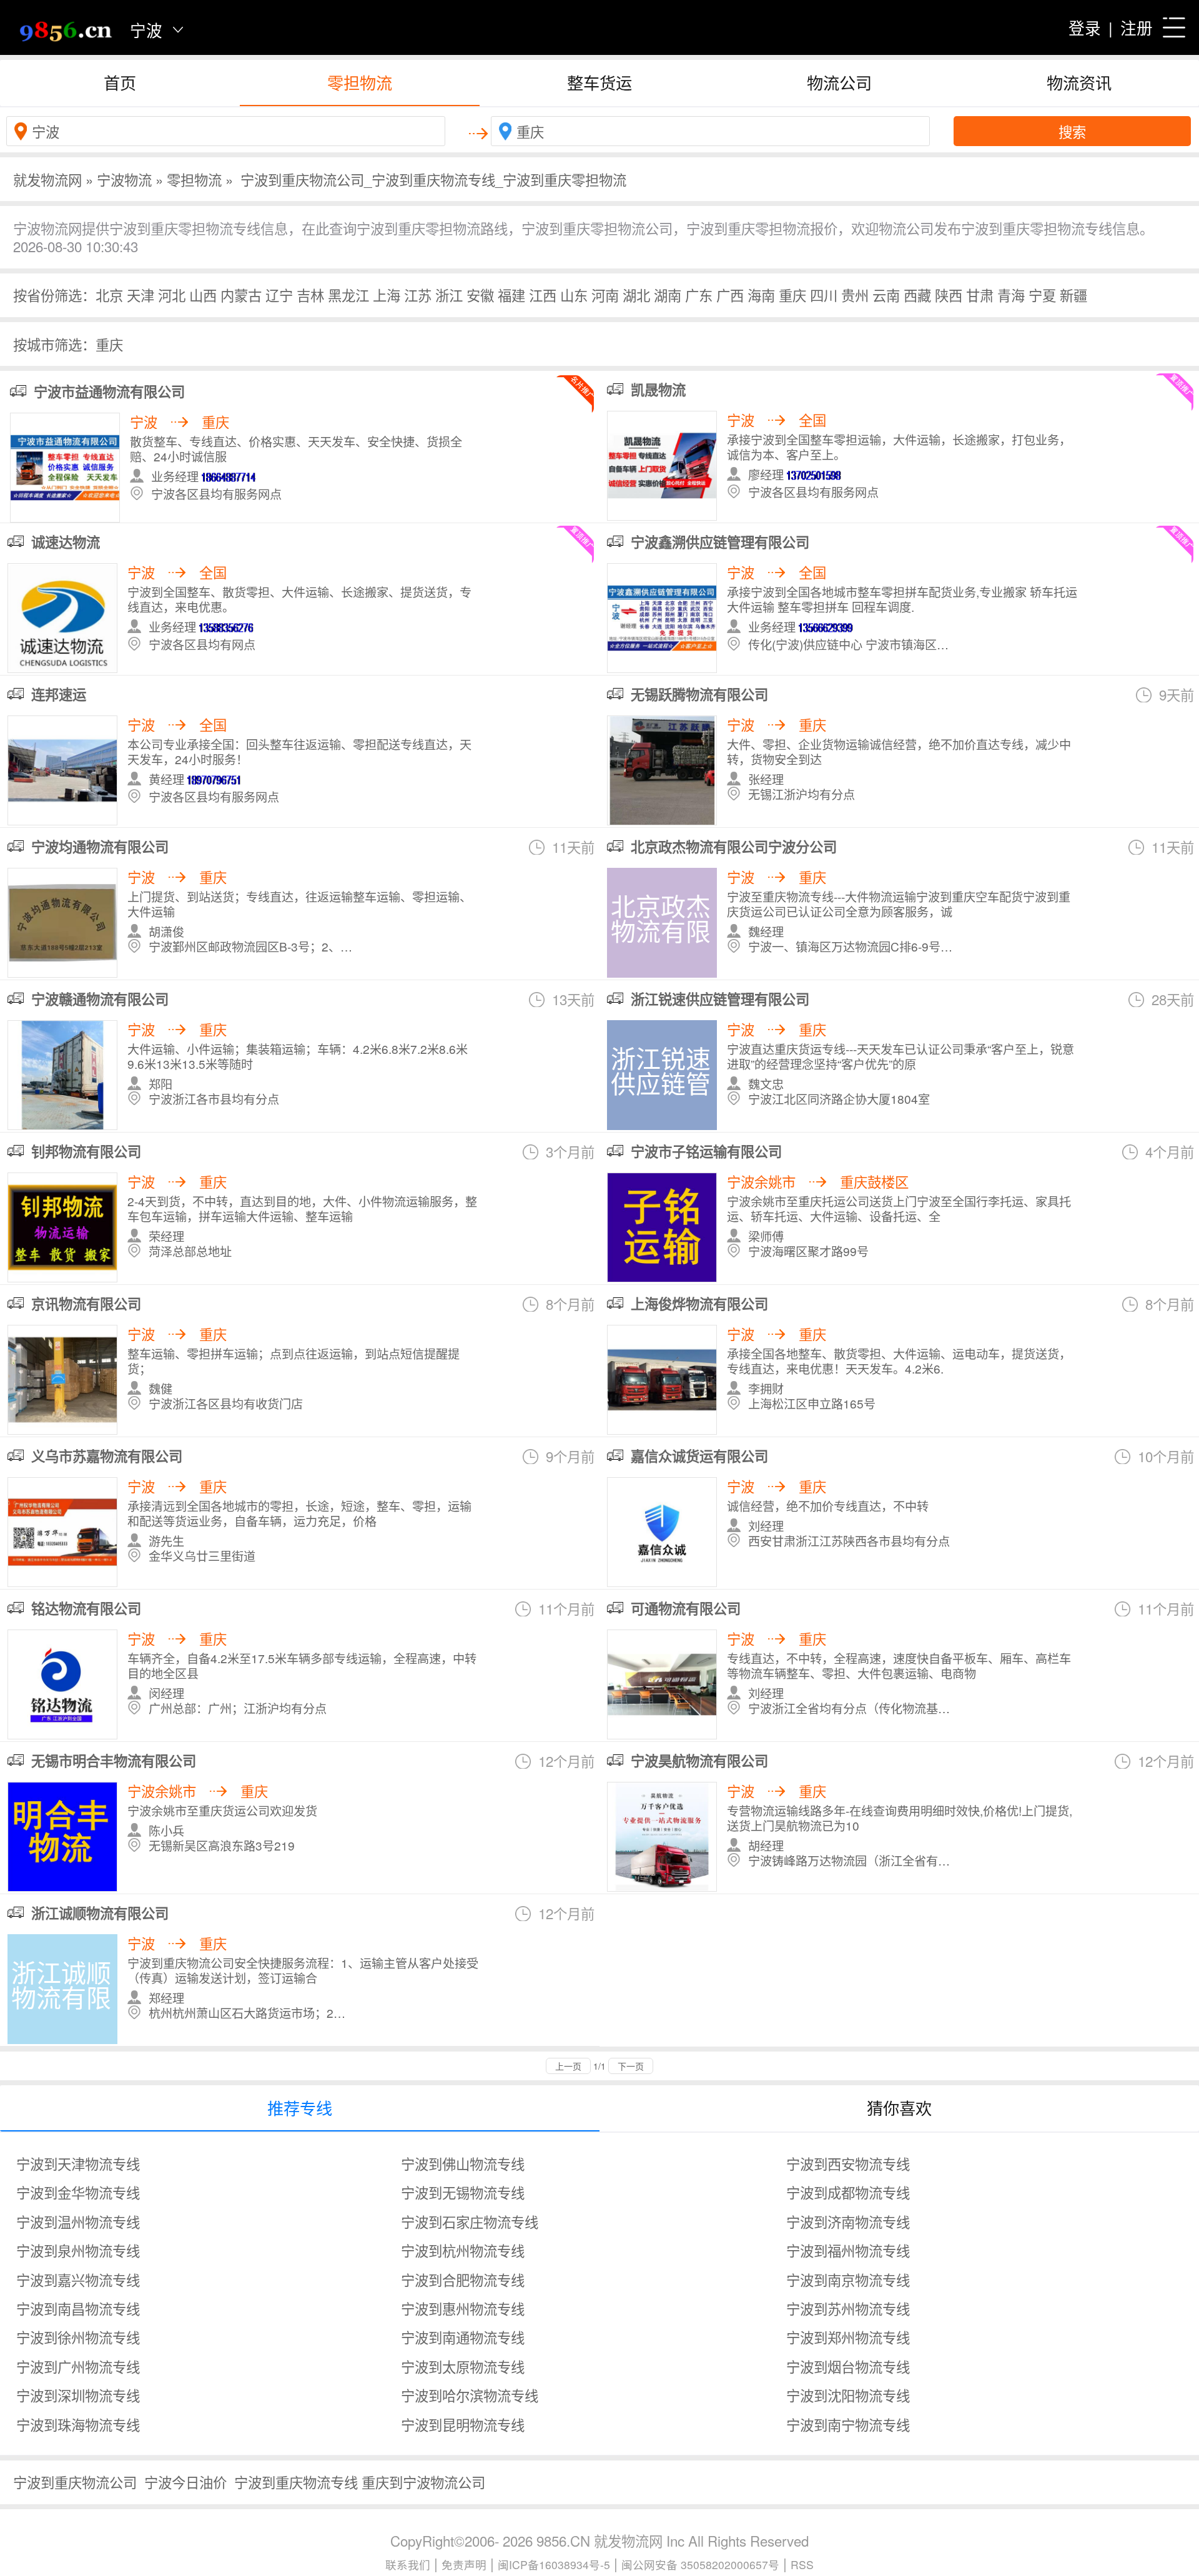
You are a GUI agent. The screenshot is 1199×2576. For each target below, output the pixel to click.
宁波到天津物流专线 (78, 2163)
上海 (387, 295)
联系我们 (408, 2564)
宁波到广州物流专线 (78, 2366)
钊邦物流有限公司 (86, 1151)
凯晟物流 (658, 390)
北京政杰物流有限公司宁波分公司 (734, 847)
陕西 (949, 295)
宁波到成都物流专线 (848, 2192)
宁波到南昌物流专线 (78, 2308)
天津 (141, 295)
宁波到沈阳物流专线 (848, 2395)
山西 (203, 295)
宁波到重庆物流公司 (75, 2482)
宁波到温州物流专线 (78, 2221)
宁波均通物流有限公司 (100, 847)
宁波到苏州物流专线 (848, 2308)
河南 (605, 295)
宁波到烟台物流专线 (848, 2366)
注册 (1137, 27)
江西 (543, 295)
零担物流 (360, 82)
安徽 (480, 295)
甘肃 (980, 295)
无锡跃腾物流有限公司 (699, 694)
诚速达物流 (66, 542)
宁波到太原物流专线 (463, 2366)
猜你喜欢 (899, 2107)
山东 (574, 295)
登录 (1085, 27)
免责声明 (464, 2564)
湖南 (668, 295)
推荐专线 (300, 2107)
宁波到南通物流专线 (463, 2337)
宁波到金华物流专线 (78, 2192)
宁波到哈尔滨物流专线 (470, 2395)
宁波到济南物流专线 (848, 2221)
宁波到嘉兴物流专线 (78, 2279)
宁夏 (1042, 295)
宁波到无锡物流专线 (463, 2192)
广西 (730, 295)
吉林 (310, 295)
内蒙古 (241, 295)
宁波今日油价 (185, 2482)
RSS (802, 2564)
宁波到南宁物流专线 (848, 2424)
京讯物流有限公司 (86, 1304)
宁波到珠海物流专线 (78, 2424)
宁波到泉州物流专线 (78, 2250)
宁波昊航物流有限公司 (699, 1761)
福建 (511, 295)
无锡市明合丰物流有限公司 (114, 1761)
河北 (172, 295)
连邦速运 (59, 694)
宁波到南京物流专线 (848, 2279)
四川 (824, 295)
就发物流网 (47, 179)
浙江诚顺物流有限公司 (100, 1913)
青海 (1011, 295)
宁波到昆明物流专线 (463, 2424)
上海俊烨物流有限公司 (699, 1304)
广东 (699, 295)
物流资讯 (1079, 82)
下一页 (631, 2066)
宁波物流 (124, 179)
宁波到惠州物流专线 (463, 2308)
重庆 (792, 295)
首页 (120, 82)
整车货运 (599, 82)
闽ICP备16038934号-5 (554, 2564)
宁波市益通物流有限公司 (109, 391)
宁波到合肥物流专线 (463, 2279)
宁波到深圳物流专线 (78, 2395)
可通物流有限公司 (686, 1608)
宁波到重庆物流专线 (296, 2482)
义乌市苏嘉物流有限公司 (107, 1456)
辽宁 (279, 295)
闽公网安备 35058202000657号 (700, 2564)
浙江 (449, 295)
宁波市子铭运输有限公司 (706, 1151)
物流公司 (839, 82)
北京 (109, 295)
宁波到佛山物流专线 (463, 2163)
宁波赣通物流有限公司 (100, 999)
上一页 (568, 2066)
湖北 (636, 295)
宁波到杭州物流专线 (463, 2250)
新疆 (1073, 295)
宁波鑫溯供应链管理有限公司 (720, 542)
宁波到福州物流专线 (848, 2250)
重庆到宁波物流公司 (423, 2482)
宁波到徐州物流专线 (78, 2337)
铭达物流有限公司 (86, 1608)
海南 (761, 295)
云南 (886, 295)
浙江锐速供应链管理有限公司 (720, 999)
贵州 (855, 295)
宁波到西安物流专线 (848, 2163)
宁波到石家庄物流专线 (470, 2221)
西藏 (917, 295)
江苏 (418, 295)
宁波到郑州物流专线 (848, 2337)
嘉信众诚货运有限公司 (699, 1456)
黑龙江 (348, 295)
